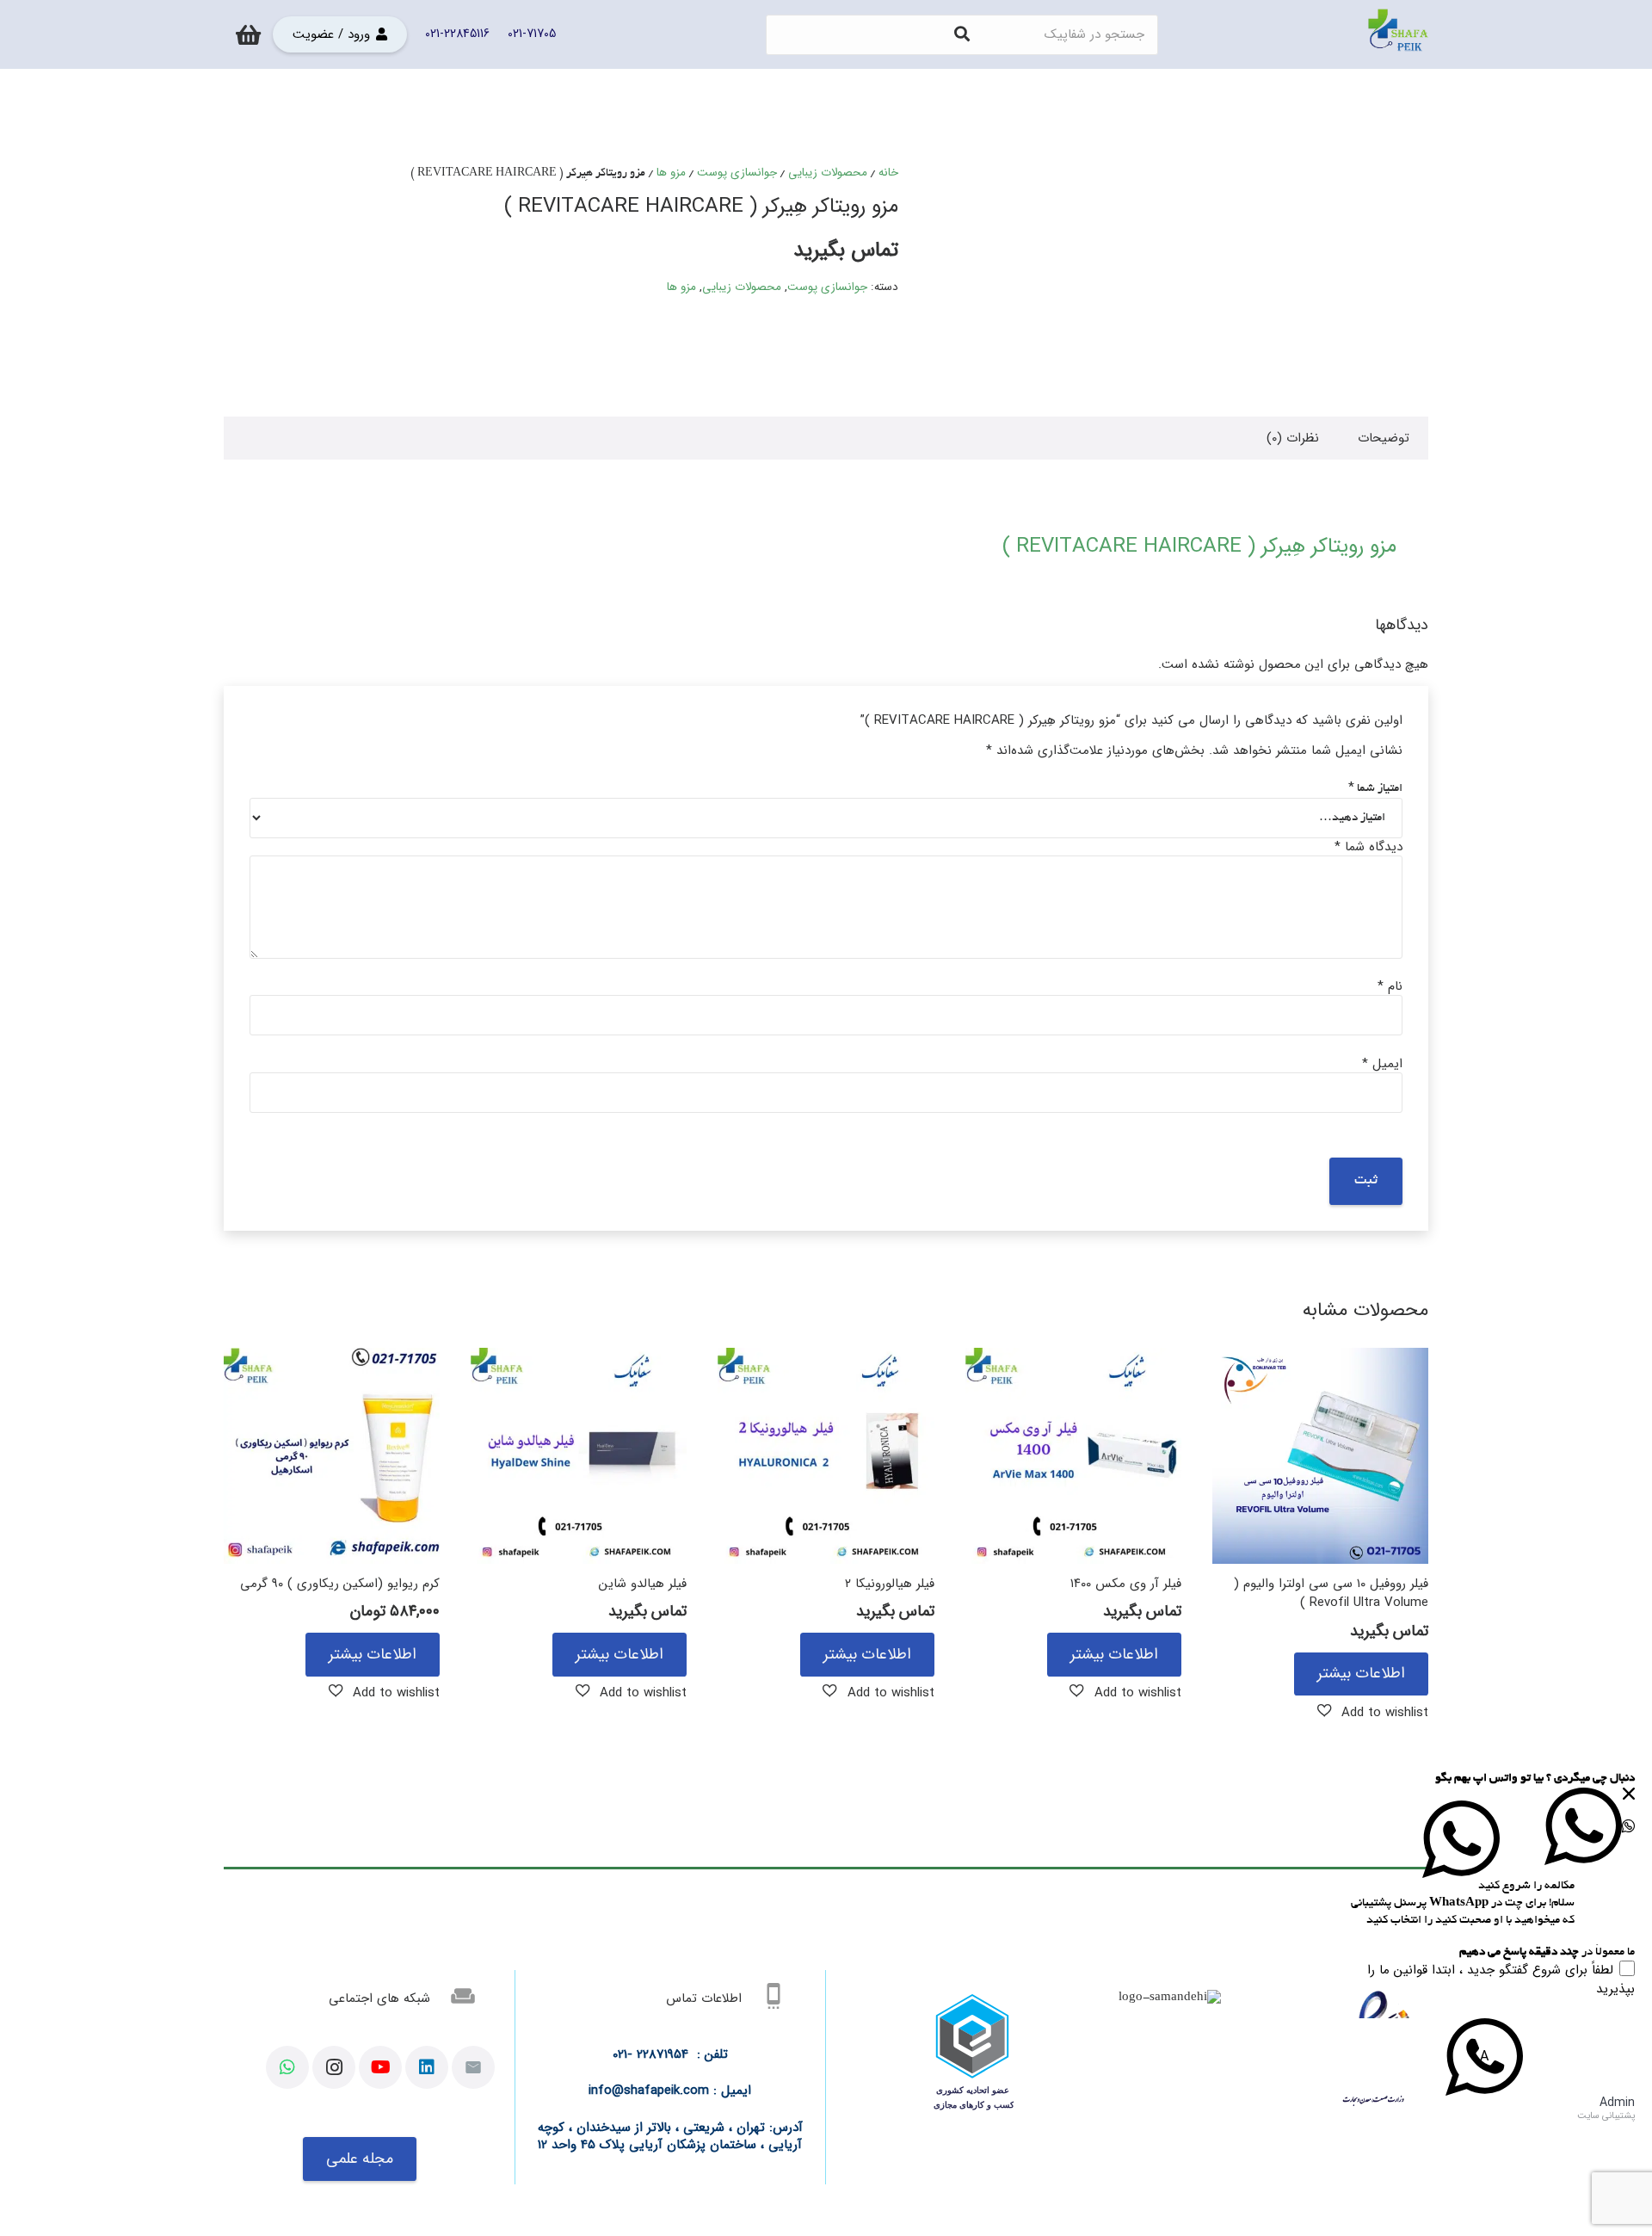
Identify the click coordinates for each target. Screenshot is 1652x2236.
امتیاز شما (1375, 789)
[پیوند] (1398, 34)
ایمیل (1382, 1064)
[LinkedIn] (427, 2067)
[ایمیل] (473, 2067)
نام (1390, 986)
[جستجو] (962, 34)
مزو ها (671, 173)
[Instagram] (334, 2067)
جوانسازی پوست (737, 173)
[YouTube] (380, 2067)
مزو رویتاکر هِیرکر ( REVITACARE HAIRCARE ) (1199, 547)
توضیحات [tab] (1384, 438)
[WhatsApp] (287, 2067)
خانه (888, 173)
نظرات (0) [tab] (1293, 438)
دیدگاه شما (1368, 847)
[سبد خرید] (248, 34)
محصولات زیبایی (828, 173)
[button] (1373, 1712)
